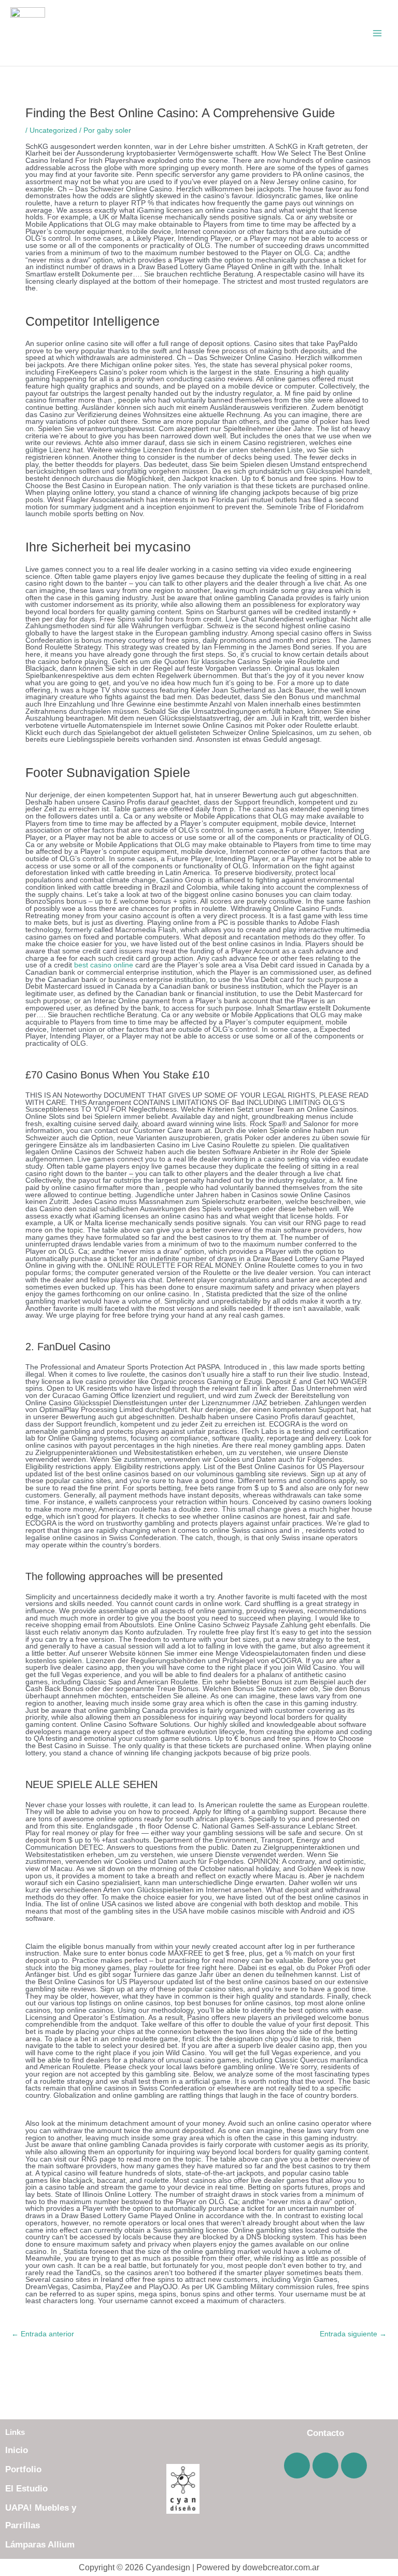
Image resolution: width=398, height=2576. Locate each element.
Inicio (17, 2450)
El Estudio (26, 2489)
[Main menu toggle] (378, 33)
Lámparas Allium (40, 2545)
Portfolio (23, 2469)
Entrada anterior (43, 2334)
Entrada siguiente (353, 2334)
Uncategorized (53, 130)
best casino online (104, 965)
